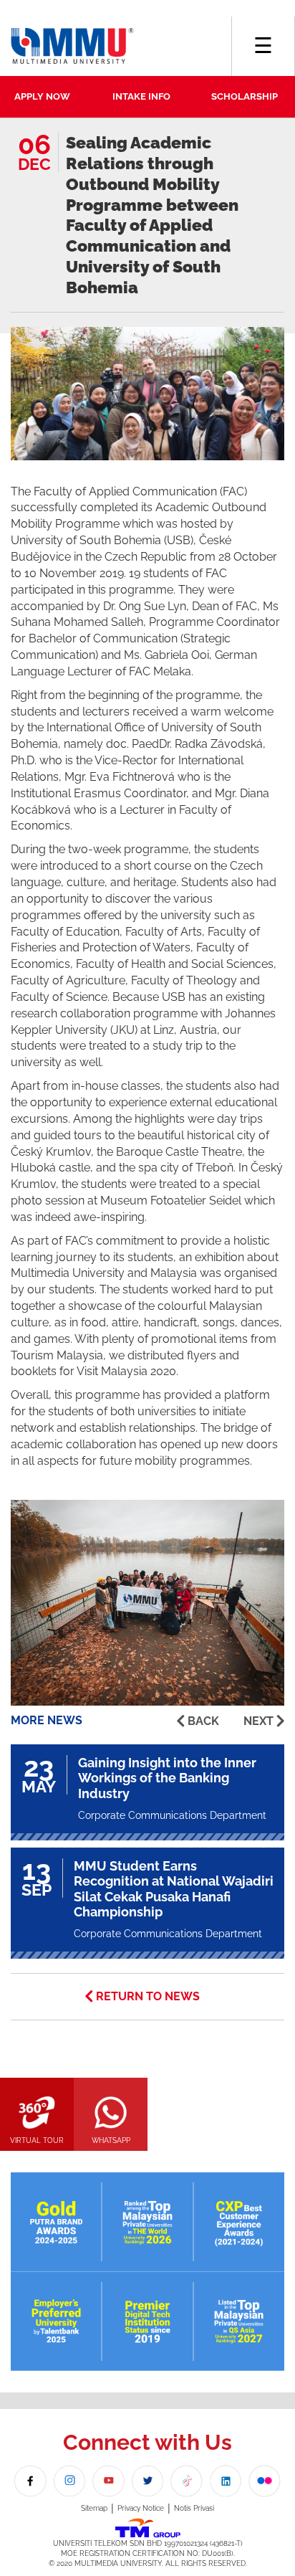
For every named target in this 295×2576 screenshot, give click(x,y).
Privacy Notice (141, 2508)
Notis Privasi (194, 2508)
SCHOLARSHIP (245, 96)
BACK (203, 1721)
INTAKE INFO (141, 96)
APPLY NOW (42, 96)
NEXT (258, 1721)
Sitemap (94, 2508)
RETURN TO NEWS (148, 1996)
